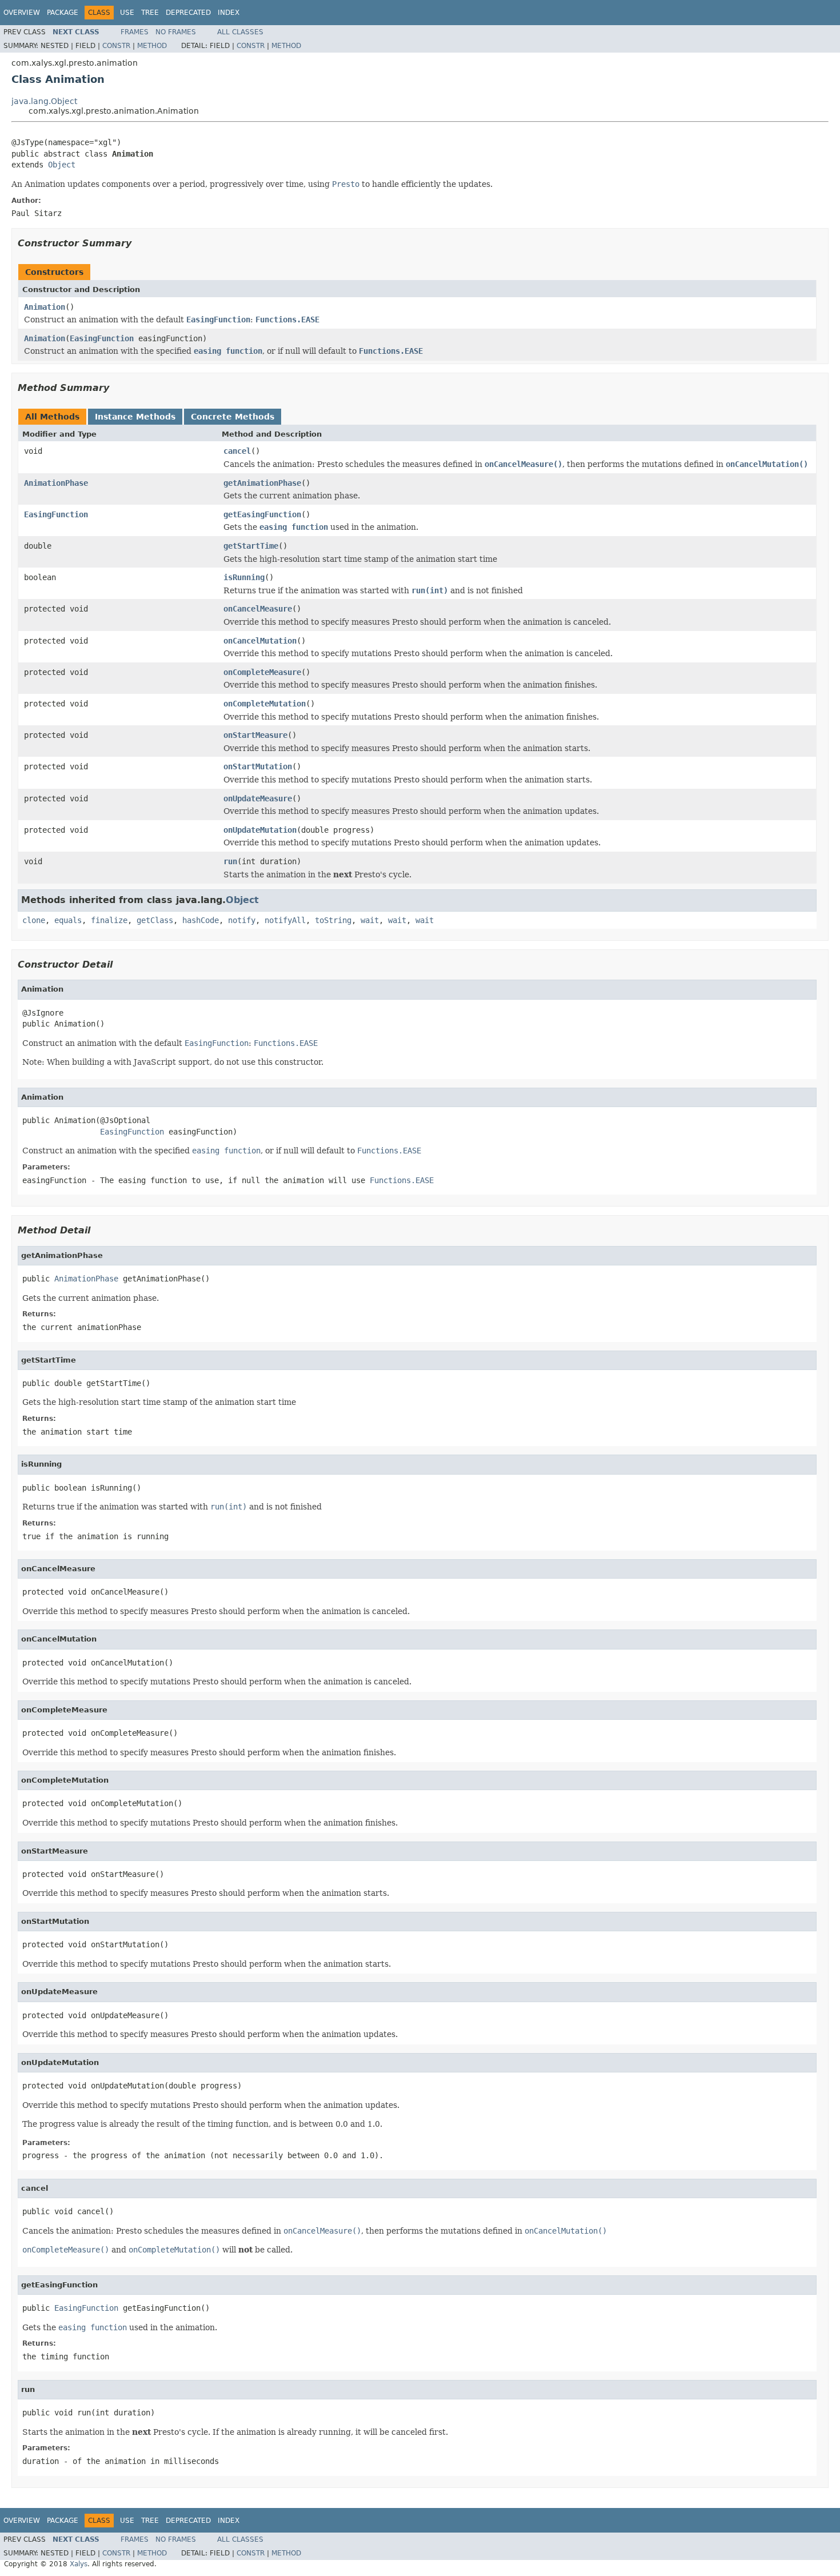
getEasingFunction (262, 514)
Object (62, 165)
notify (242, 920)
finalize (109, 920)
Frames (135, 32)
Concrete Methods (233, 417)
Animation (45, 307)
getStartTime (251, 546)
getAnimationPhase (262, 483)
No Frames (176, 32)
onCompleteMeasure (262, 672)
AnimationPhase (56, 483)
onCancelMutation (260, 641)
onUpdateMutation (260, 830)
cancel (237, 451)
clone (34, 920)
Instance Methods (135, 417)
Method (152, 46)
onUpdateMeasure (258, 798)
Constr (116, 46)
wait (370, 920)
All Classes (240, 32)
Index (229, 13)
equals (68, 920)
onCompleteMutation (265, 704)
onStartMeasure (255, 735)
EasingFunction (102, 338)
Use (127, 13)
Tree (150, 13)
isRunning (244, 577)
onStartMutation (258, 766)
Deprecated (188, 13)
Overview (22, 13)
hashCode (201, 920)
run (230, 861)
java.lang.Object (44, 101)
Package (63, 13)
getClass (155, 920)
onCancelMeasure (258, 609)
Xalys (79, 2564)
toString (333, 920)
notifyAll (285, 920)
